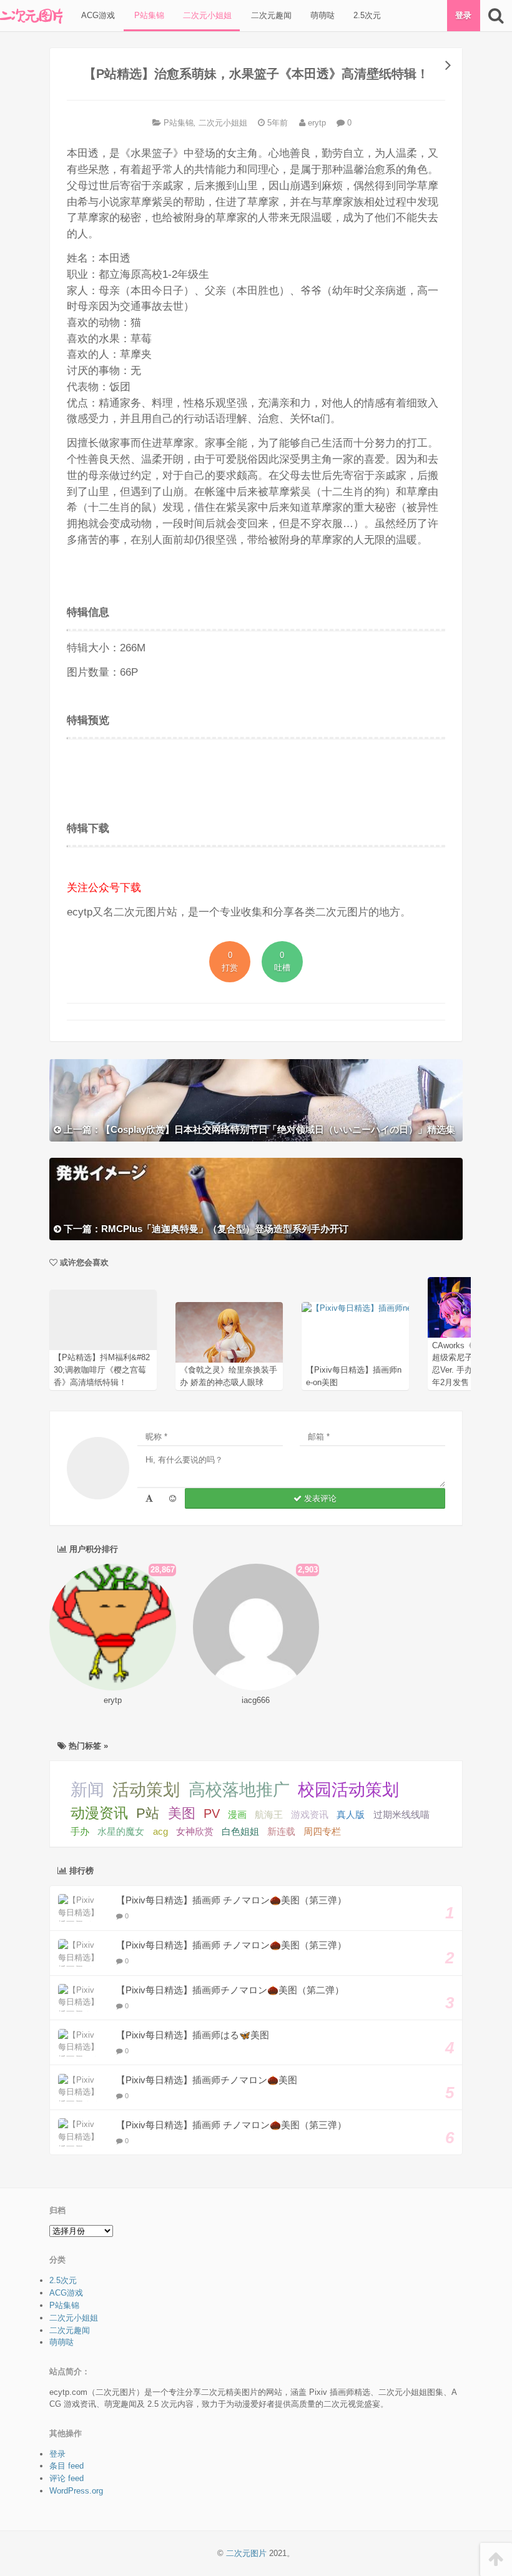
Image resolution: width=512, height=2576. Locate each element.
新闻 (87, 1790)
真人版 (351, 1814)
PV (212, 1814)
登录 (463, 15)
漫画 (237, 1814)
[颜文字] (149, 1498)
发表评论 (319, 1498)
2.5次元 (366, 15)
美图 (182, 1813)
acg (160, 1832)
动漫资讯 (99, 1813)
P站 (148, 1813)
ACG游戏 (97, 15)
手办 (80, 1831)
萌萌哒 (321, 15)
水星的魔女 (121, 1831)
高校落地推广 (239, 1790)
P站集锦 (148, 15)
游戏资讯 (310, 1814)
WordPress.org (76, 2491)
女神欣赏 (195, 1832)
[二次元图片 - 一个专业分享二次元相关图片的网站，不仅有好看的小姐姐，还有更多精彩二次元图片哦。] (31, 16)
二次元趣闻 (270, 15)
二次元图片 (246, 2553)
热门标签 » (87, 1746)
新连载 (281, 1832)
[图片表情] (173, 1498)
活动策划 (146, 1790)
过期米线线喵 (401, 1814)
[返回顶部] (496, 2559)
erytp (316, 123)
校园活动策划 (348, 1790)
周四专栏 (322, 1832)
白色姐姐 (240, 1832)
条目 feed (66, 2466)
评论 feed (66, 2478)
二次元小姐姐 (206, 15)
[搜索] (496, 16)
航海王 (269, 1814)
